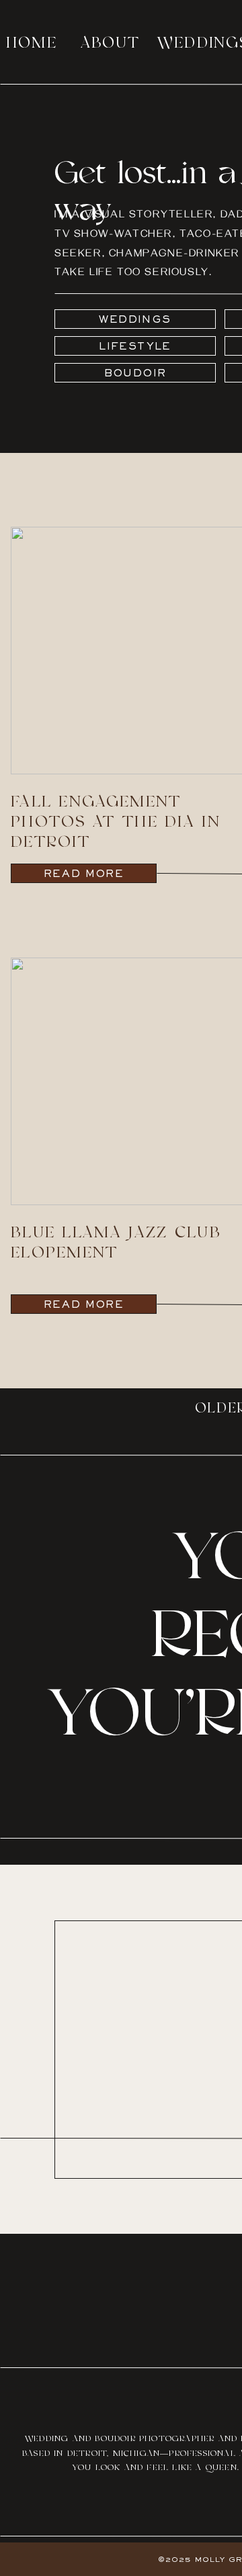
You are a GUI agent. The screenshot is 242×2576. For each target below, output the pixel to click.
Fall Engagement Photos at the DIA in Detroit (116, 822)
